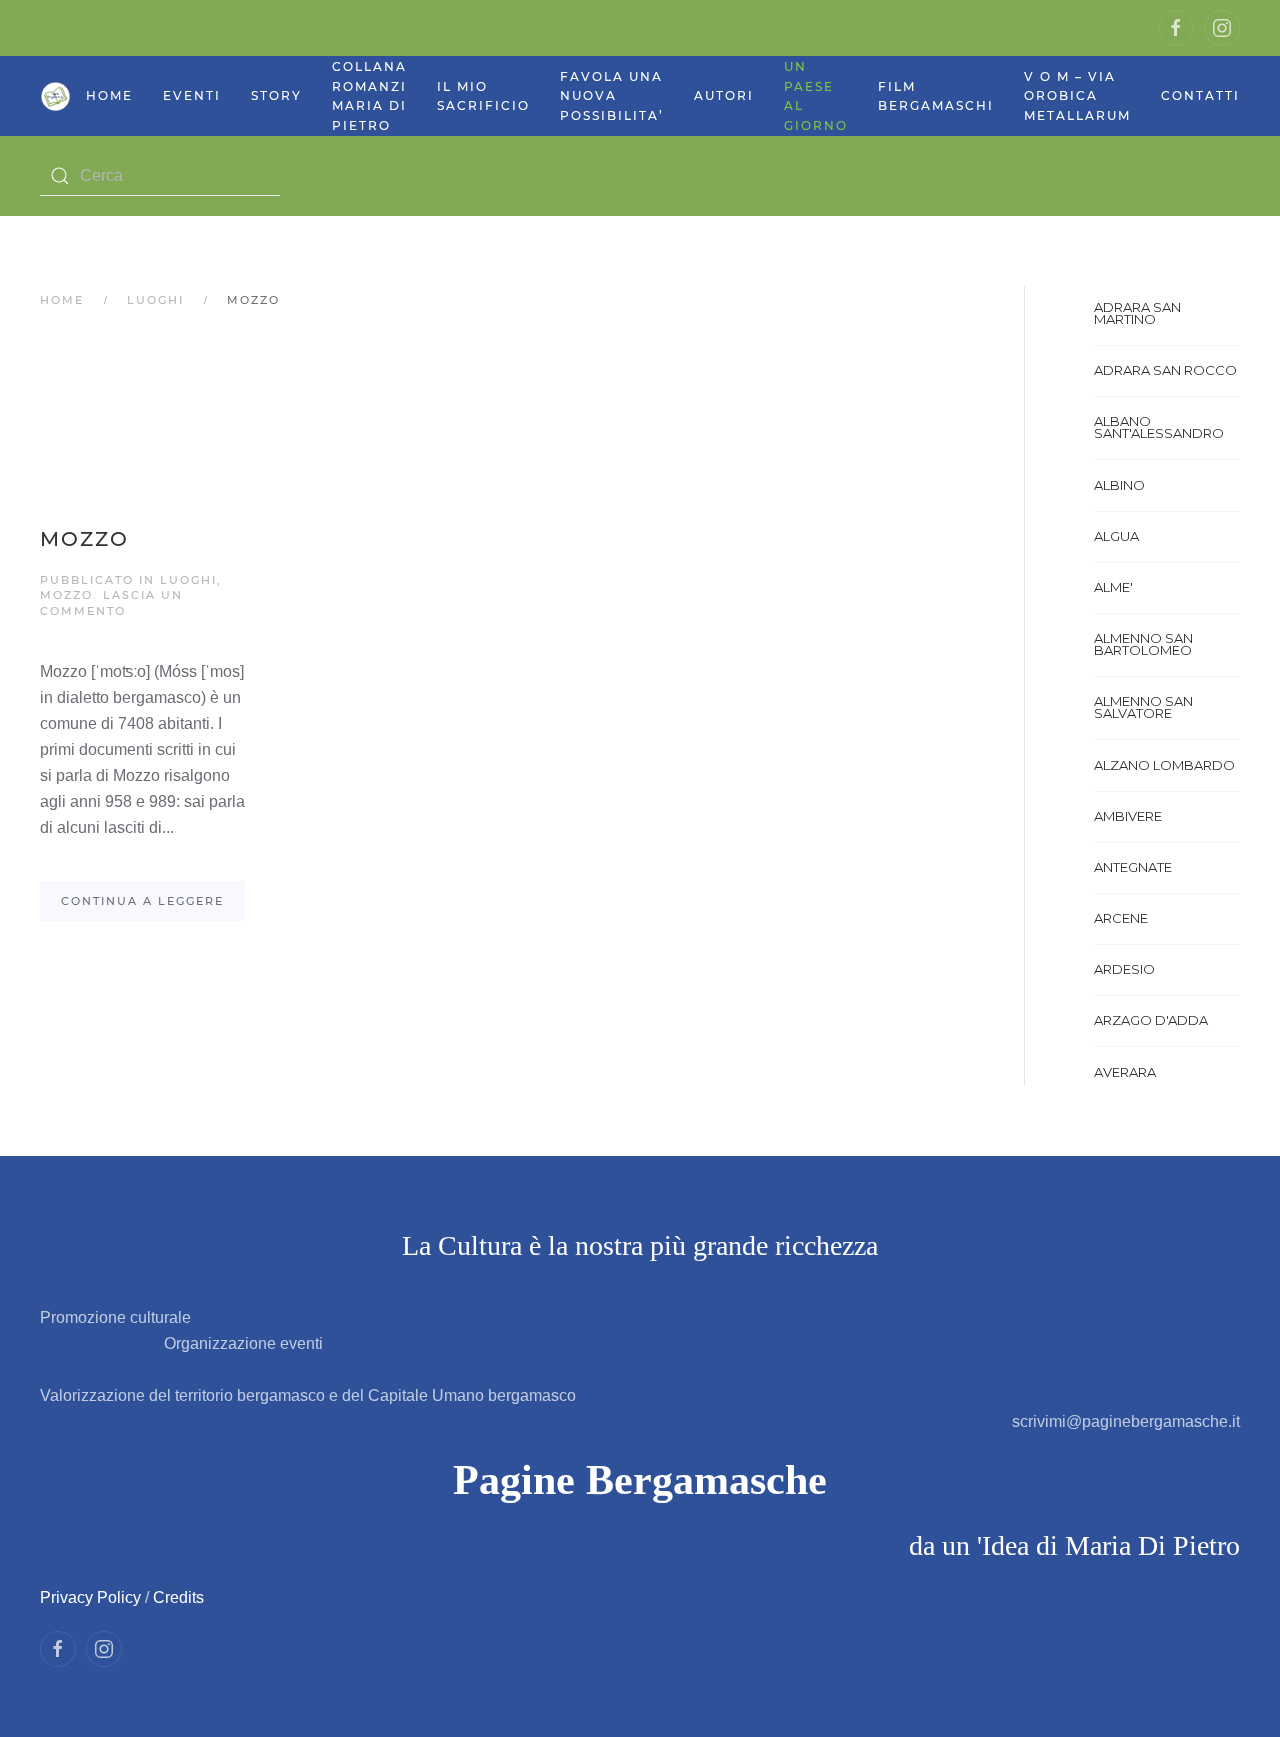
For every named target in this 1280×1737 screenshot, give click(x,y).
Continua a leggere (142, 901)
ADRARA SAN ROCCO (1165, 370)
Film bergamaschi (936, 96)
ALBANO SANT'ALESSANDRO (1159, 427)
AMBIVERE (1128, 816)
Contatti (1200, 95)
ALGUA (1116, 536)
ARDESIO (1124, 969)
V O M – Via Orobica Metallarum (1077, 96)
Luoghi (155, 300)
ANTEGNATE (1133, 867)
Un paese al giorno (816, 96)
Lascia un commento (111, 602)
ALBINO (1119, 485)
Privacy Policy (90, 1597)
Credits (178, 1597)
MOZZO (84, 539)
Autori (724, 95)
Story (276, 95)
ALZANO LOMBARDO (1164, 765)
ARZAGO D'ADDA (1151, 1020)
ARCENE (1121, 918)
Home (109, 95)
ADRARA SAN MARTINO (1137, 313)
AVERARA (1125, 1072)
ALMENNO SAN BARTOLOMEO (1143, 644)
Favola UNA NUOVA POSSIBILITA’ (612, 96)
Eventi (192, 95)
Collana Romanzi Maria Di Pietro (369, 96)
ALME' (1113, 587)
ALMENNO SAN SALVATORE (1143, 707)
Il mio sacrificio (483, 96)
